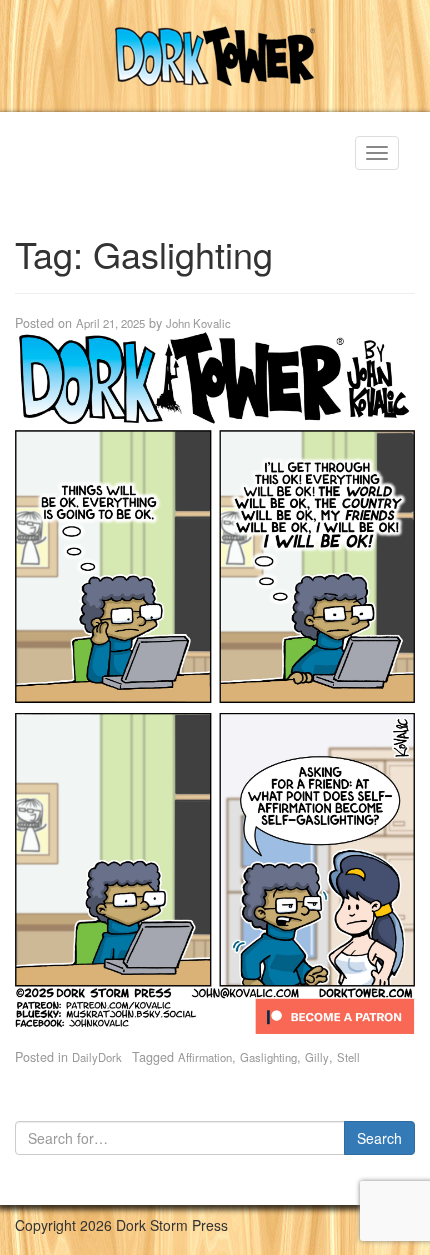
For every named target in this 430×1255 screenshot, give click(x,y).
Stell (348, 1057)
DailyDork (97, 1057)
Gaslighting (268, 1057)
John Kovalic (198, 323)
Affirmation (205, 1057)
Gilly (317, 1057)
